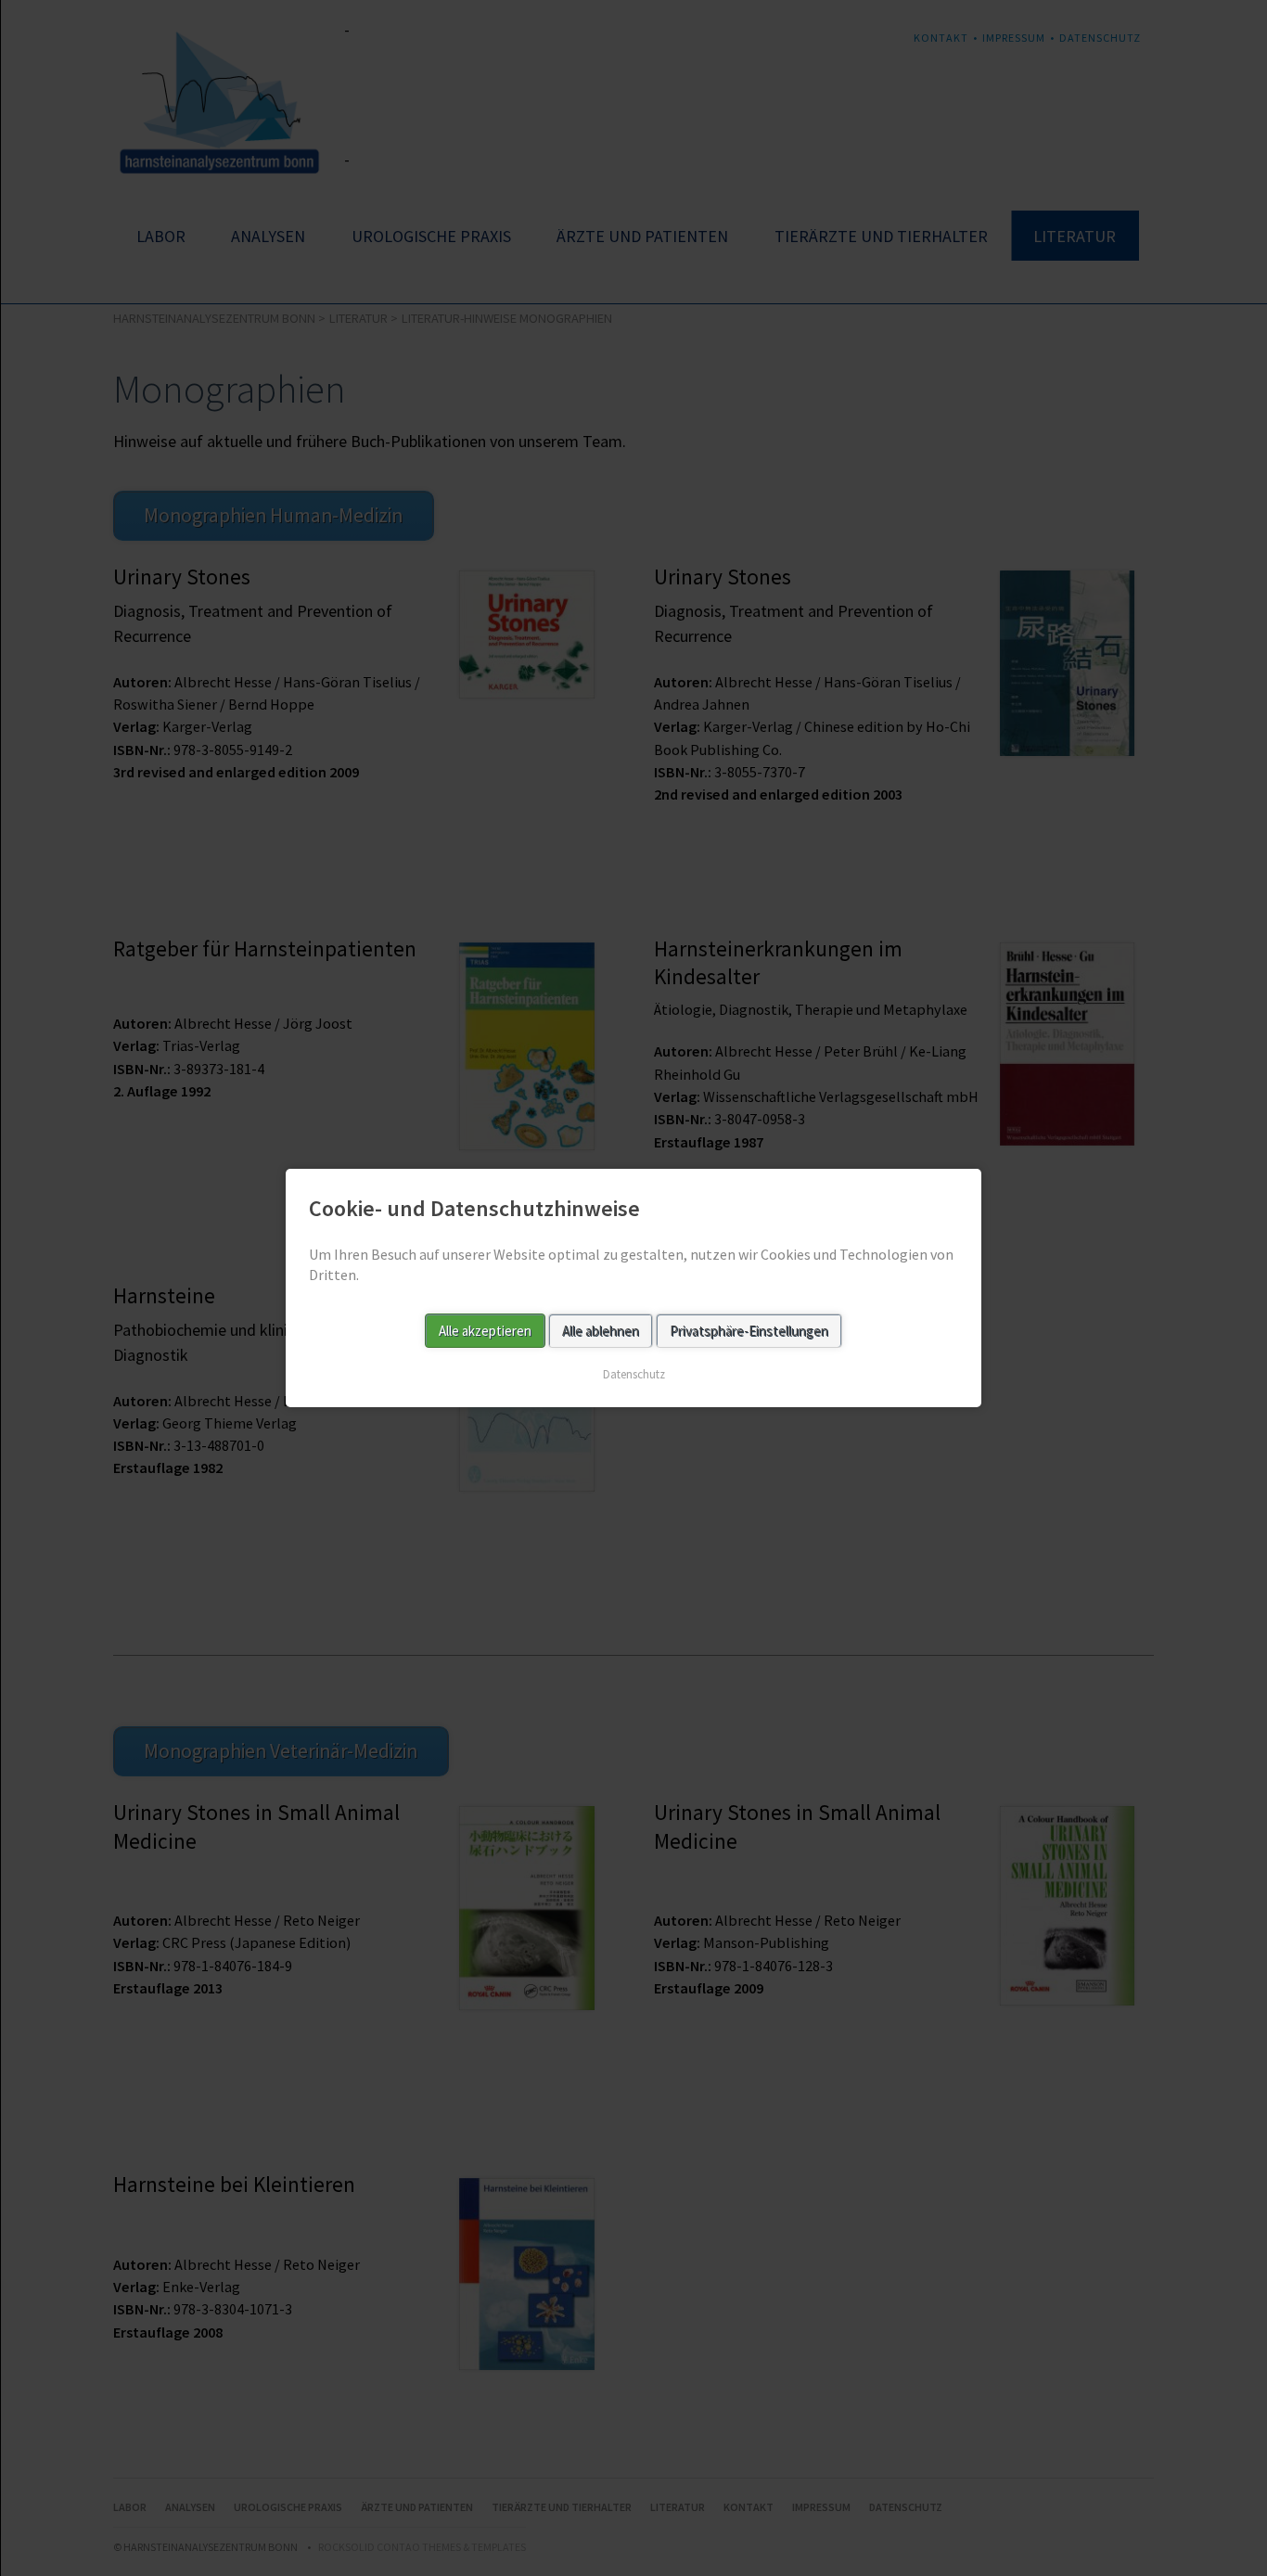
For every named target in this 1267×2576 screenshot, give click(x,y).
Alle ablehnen (601, 1331)
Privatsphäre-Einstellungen (749, 1331)
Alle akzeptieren (485, 1331)
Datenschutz (634, 1374)
